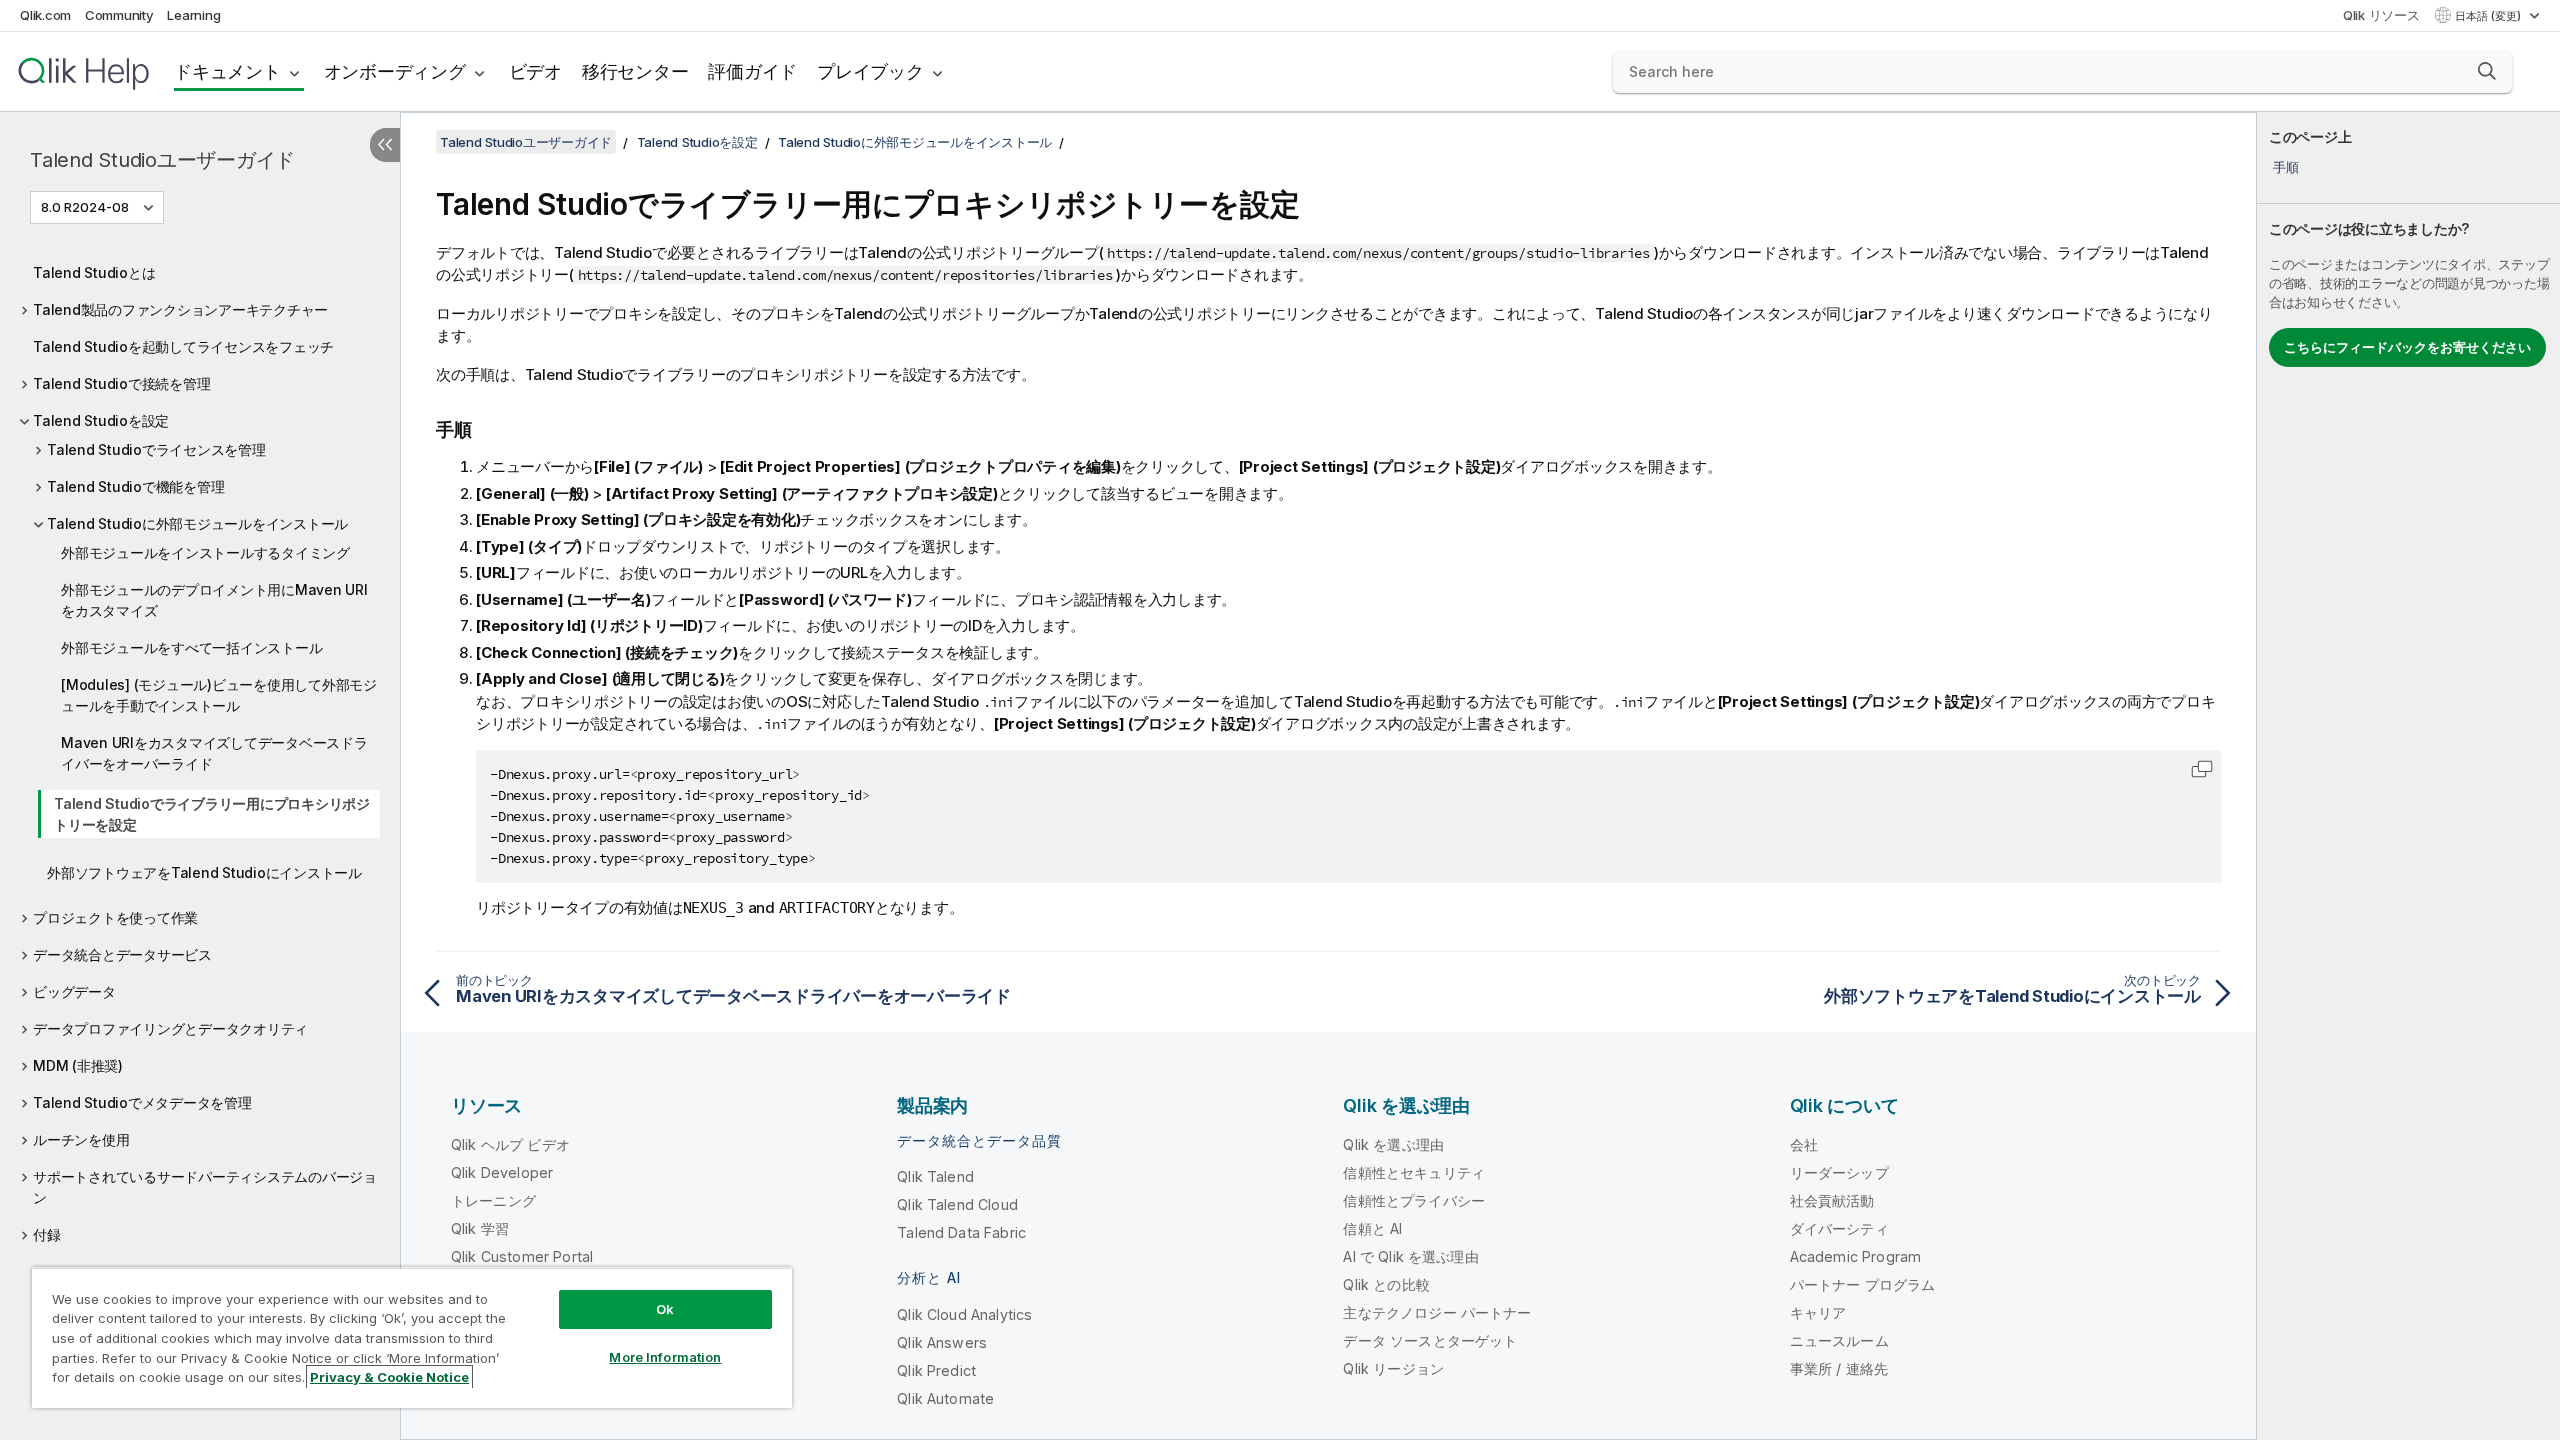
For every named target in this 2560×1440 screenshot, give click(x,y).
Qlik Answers (942, 1342)
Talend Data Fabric (961, 1232)
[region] (412, 1337)
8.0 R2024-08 (85, 207)
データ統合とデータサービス (122, 954)
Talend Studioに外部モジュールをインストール (197, 523)
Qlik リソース (2381, 15)
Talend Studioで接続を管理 (121, 383)
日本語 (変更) (2489, 16)
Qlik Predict (936, 1370)
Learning (193, 15)
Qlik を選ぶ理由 (1393, 1144)
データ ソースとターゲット (1430, 1340)
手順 (2286, 167)
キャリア (1818, 1312)
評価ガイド (752, 71)
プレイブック (870, 71)
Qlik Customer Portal (522, 1256)
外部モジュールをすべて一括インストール (191, 647)
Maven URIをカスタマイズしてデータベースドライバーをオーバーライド (214, 753)
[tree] (200, 748)
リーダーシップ (1839, 1172)
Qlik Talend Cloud (957, 1204)
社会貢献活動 (1832, 1200)
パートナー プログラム (1863, 1284)
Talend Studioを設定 (101, 420)
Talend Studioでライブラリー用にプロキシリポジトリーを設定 (212, 814)
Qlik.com (45, 15)
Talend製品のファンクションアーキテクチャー (180, 309)
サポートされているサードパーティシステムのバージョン (205, 1187)
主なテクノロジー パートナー (1437, 1312)
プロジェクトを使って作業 (115, 917)
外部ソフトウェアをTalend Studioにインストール (204, 872)
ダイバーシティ (1839, 1228)
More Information (665, 1357)
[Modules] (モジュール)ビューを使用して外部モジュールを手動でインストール (219, 695)
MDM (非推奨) (78, 1065)
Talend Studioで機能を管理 (135, 486)
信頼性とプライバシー (1414, 1200)
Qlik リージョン (1393, 1368)
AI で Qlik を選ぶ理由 (1410, 1256)
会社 (1804, 1144)
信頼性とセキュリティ (1414, 1172)
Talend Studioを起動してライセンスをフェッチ (183, 346)
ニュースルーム (1839, 1340)
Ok (665, 1309)
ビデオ (535, 71)
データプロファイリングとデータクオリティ (170, 1028)
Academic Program (1856, 1256)
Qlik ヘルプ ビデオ (510, 1144)
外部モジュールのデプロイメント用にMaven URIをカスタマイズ (214, 600)
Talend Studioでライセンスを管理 (156, 449)
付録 (47, 1234)
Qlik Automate (945, 1398)
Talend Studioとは (94, 272)
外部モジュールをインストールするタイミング (205, 552)
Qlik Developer (502, 1172)
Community (119, 15)
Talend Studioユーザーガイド (162, 160)
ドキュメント (227, 71)
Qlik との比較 (1386, 1284)
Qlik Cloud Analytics (964, 1314)
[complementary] (2408, 776)
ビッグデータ (74, 991)
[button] (2487, 71)
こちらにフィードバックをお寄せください (2407, 347)
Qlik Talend (935, 1176)
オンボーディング (395, 71)
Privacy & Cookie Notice (389, 1377)
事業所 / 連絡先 (1839, 1368)
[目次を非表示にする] (385, 145)
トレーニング (493, 1200)
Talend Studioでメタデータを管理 (142, 1102)
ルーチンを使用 (81, 1139)
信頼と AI (1372, 1228)
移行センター (635, 71)
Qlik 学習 (480, 1228)
